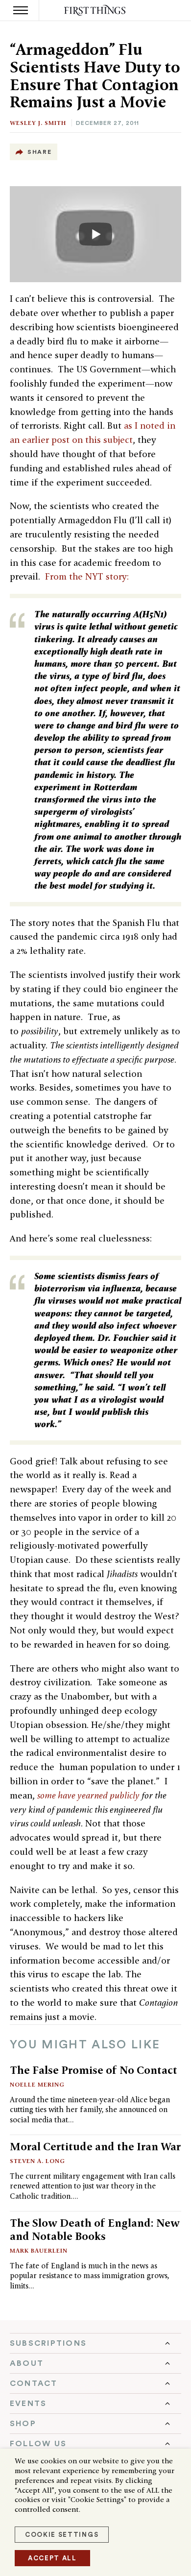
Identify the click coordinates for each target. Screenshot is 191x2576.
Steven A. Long (37, 2161)
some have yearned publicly (88, 1795)
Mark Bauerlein (39, 2250)
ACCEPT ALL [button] (52, 2558)
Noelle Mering (37, 2084)
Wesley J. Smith (38, 123)
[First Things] (96, 11)
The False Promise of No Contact (94, 2070)
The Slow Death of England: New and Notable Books (95, 2229)
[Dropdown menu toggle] (95, 2343)
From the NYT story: (87, 576)
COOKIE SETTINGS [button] (62, 2535)
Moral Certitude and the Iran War (95, 2146)
